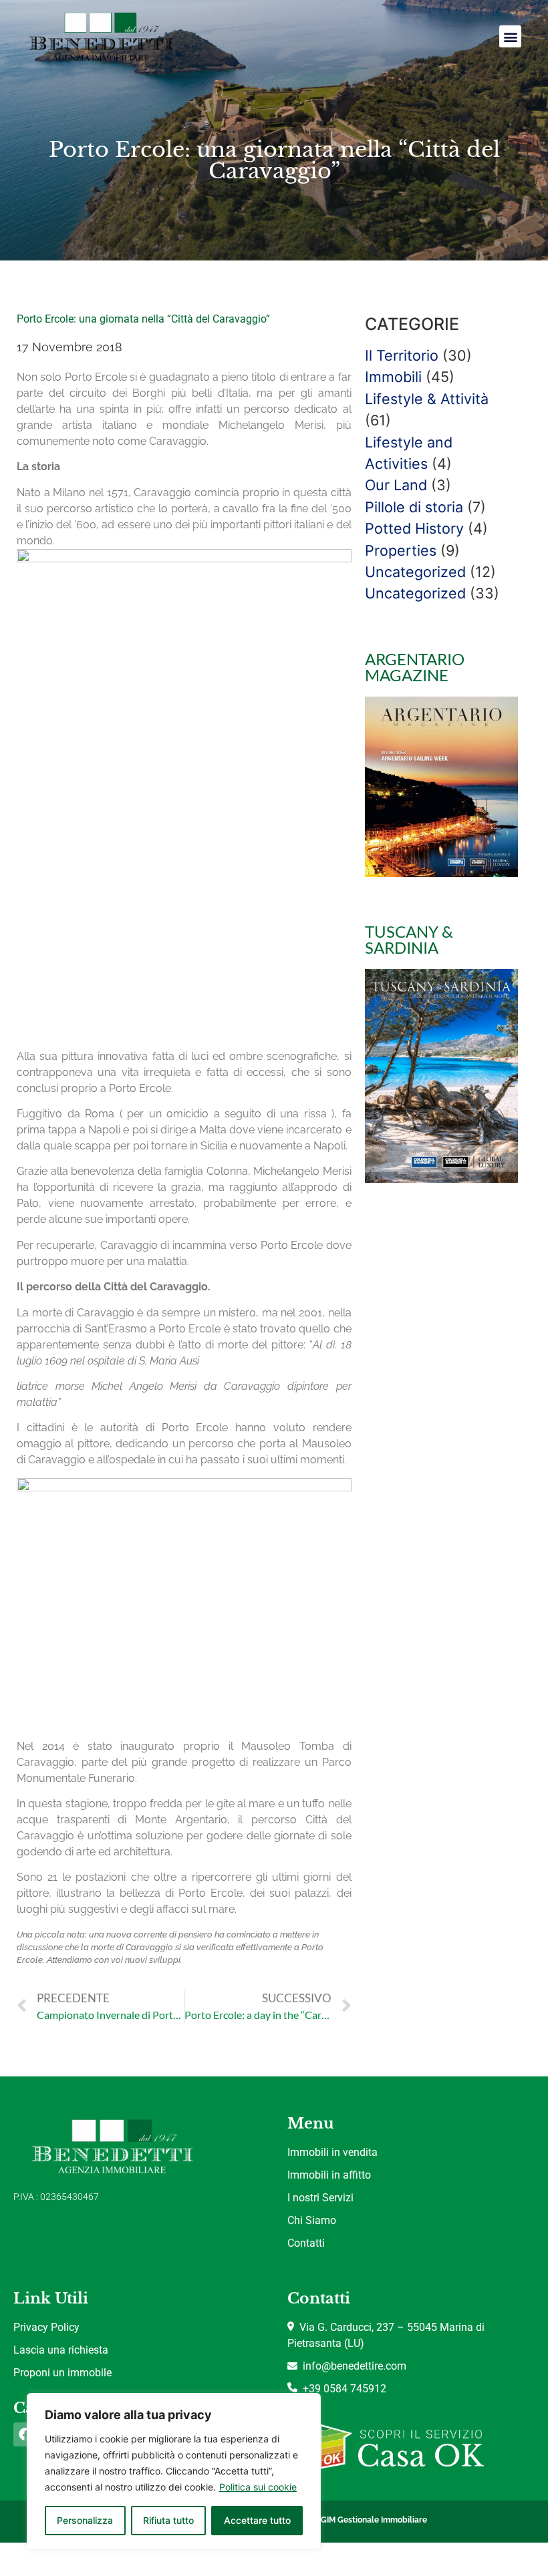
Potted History (414, 528)
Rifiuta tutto (168, 2520)
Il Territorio (402, 355)
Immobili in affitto (329, 2175)
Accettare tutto (257, 2520)
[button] (510, 36)
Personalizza (85, 2520)
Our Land (396, 485)
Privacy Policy (46, 2327)
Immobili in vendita (332, 2152)
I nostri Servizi (320, 2198)
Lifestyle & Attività (427, 399)
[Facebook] (25, 2434)
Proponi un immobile (62, 2373)
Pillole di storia (414, 507)
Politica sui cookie (258, 2487)
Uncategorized (415, 572)
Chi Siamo (312, 2220)
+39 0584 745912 (342, 2389)
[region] (174, 2471)
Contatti (306, 2243)
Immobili (393, 377)
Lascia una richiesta (61, 2350)
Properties (401, 550)
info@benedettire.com (352, 2366)
